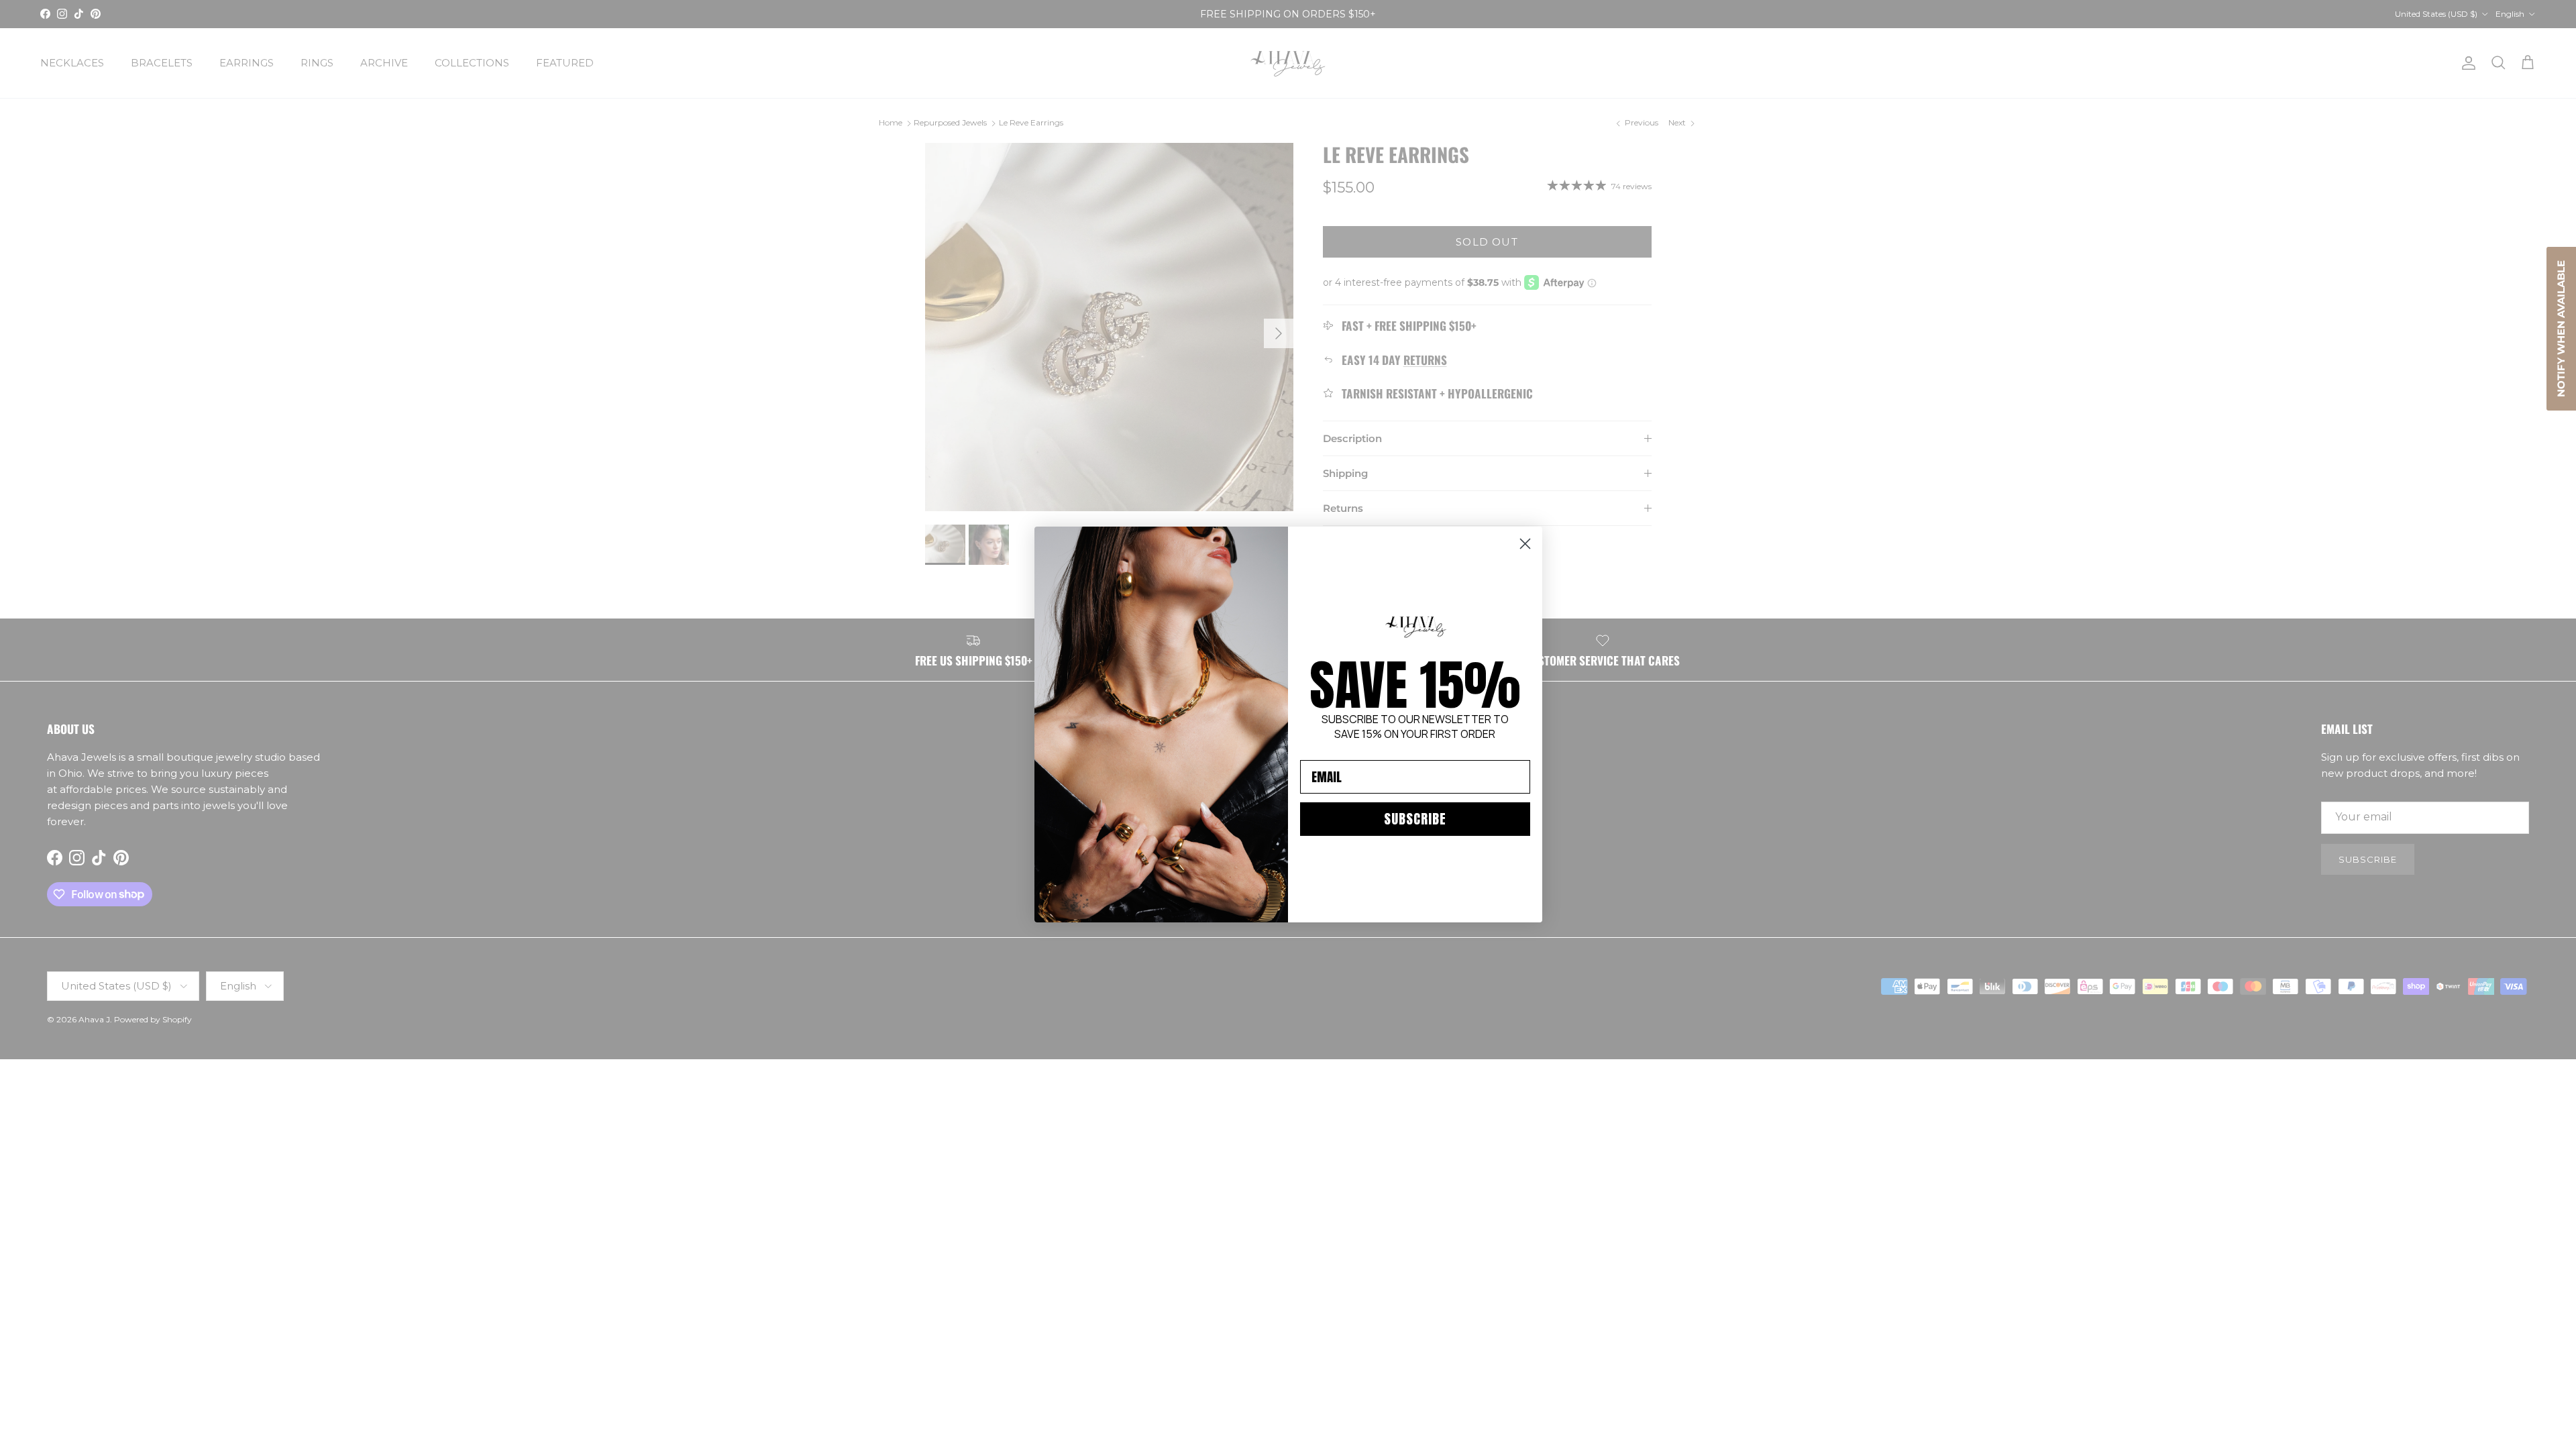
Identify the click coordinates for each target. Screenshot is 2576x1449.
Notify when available (2561, 329)
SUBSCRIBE (1415, 819)
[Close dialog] (1525, 544)
